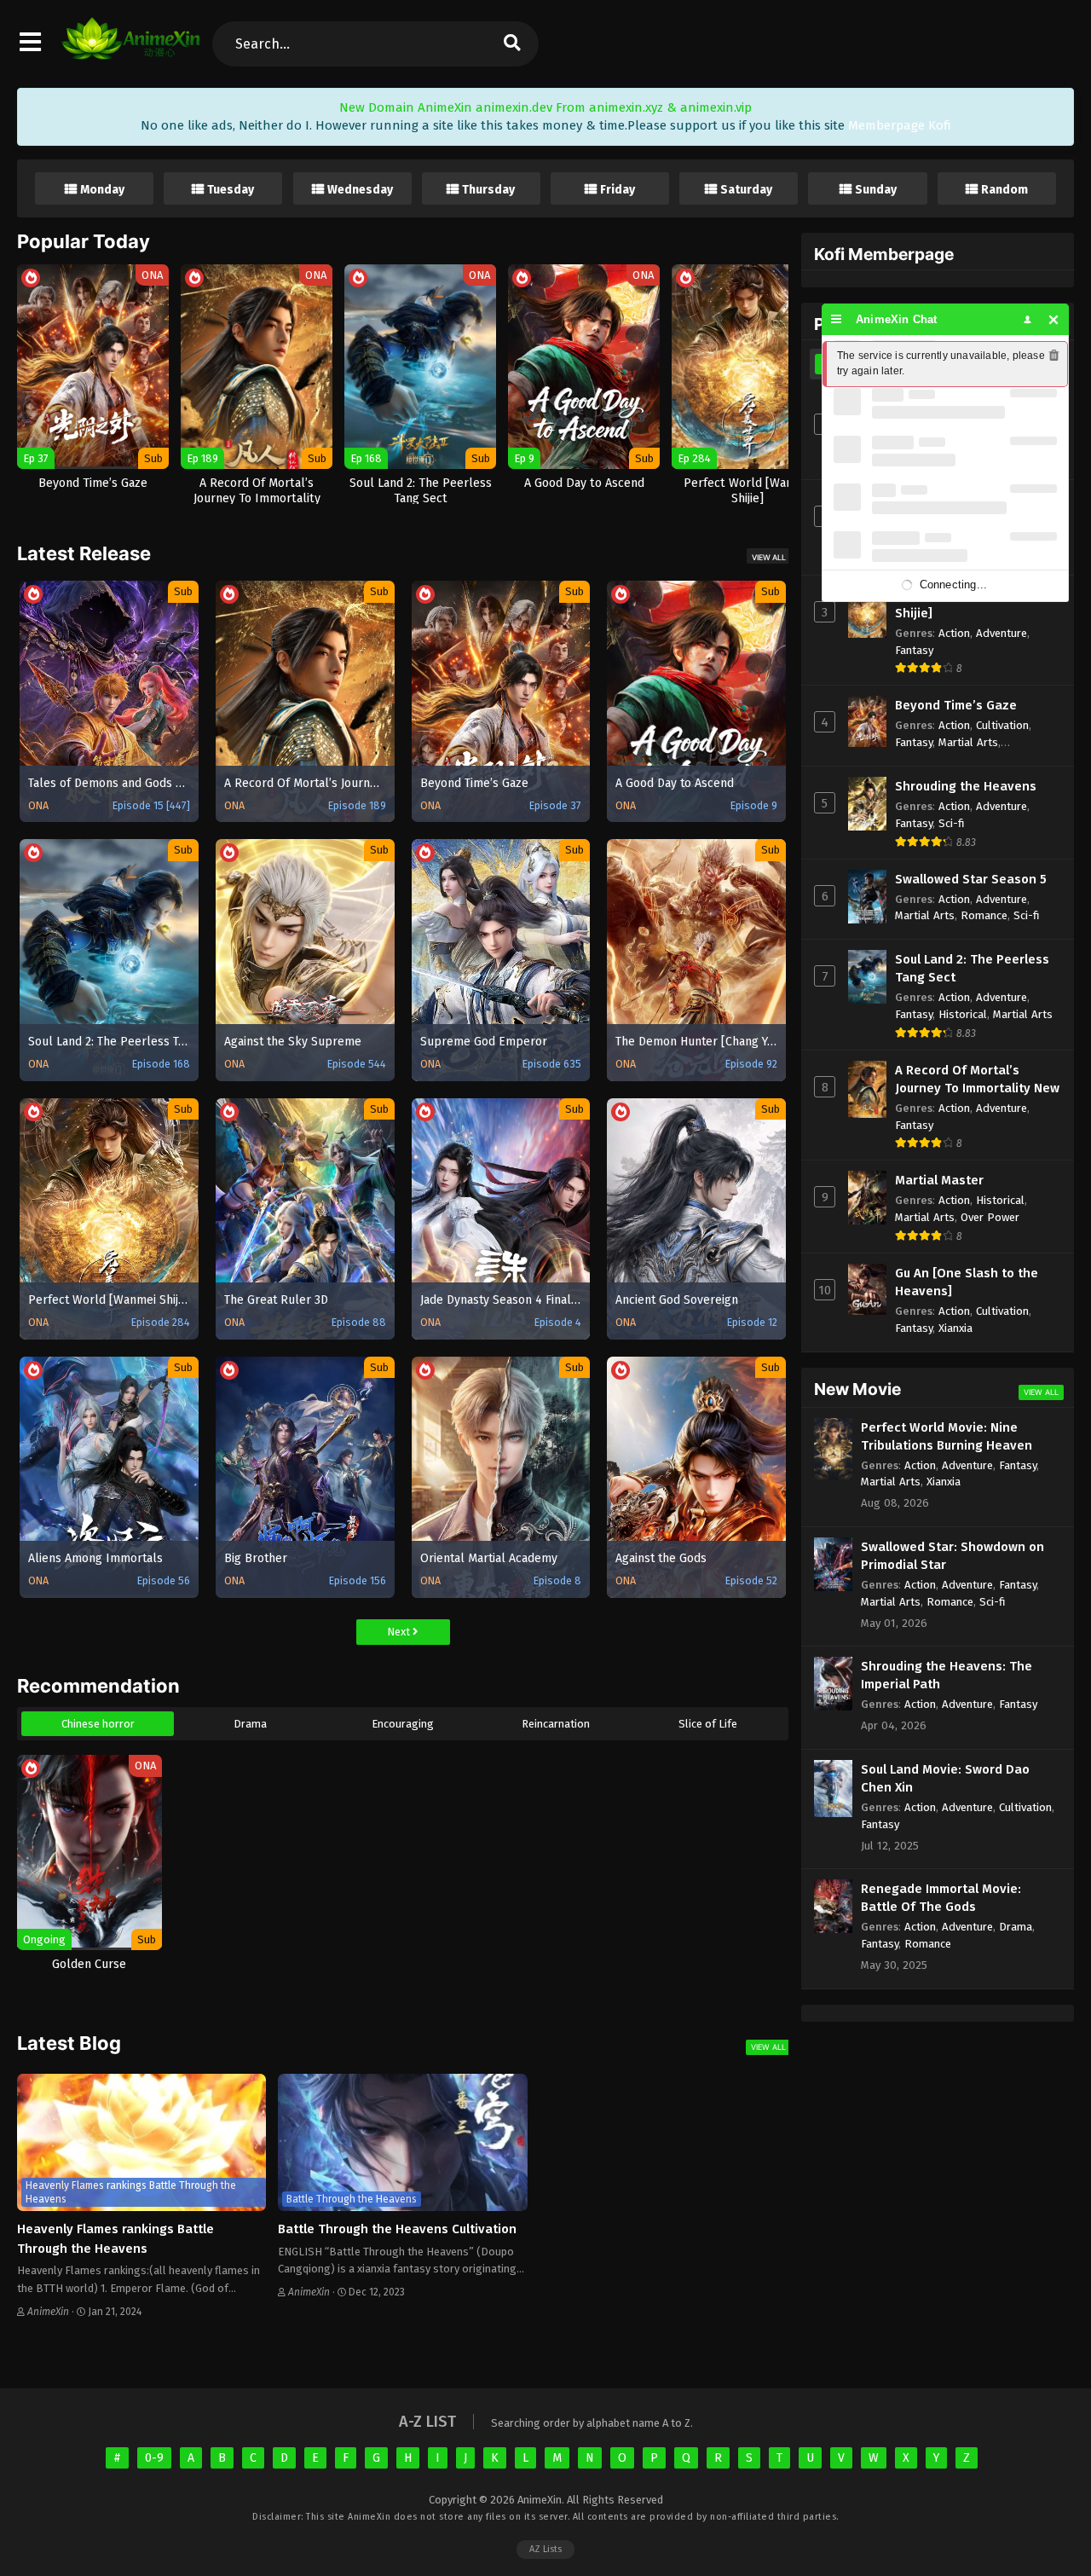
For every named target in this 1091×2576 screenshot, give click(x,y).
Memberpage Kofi (900, 125)
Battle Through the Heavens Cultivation (397, 2229)
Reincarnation (556, 1724)
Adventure (1002, 633)
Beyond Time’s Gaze (956, 705)
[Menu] (837, 319)
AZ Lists (545, 2549)
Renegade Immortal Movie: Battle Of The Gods (941, 1898)
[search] (511, 44)
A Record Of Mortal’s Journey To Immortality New (977, 1079)
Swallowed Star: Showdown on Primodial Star (952, 1556)
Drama (250, 1724)
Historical (963, 1014)
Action (954, 633)
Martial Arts (968, 742)
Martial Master (939, 1180)
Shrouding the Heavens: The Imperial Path (947, 1675)
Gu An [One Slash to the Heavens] (967, 1282)
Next (400, 1632)
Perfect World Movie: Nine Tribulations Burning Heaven (947, 1436)
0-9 (154, 2458)
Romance (984, 915)
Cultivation (1002, 725)
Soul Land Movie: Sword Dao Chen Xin (945, 1778)
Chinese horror (98, 1724)
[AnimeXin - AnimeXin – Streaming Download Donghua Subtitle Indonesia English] (131, 51)
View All (769, 557)
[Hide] (1054, 319)
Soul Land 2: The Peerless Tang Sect (972, 968)
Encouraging (403, 1724)
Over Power (990, 1217)
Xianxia (955, 1328)
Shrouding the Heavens (966, 786)
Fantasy (914, 650)
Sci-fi (952, 823)
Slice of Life (708, 1724)
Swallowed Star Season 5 (971, 879)
